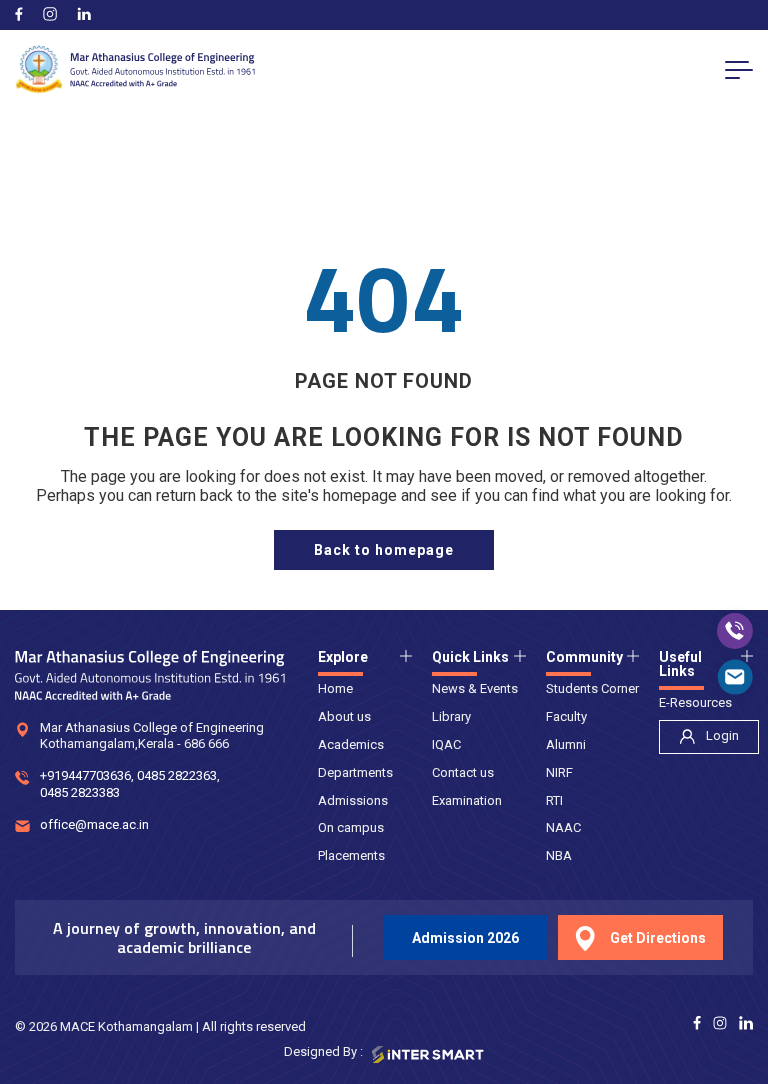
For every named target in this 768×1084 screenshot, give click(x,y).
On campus (351, 827)
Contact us (463, 772)
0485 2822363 (177, 775)
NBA (559, 855)
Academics (351, 744)
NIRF (559, 772)
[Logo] (135, 69)
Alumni (566, 744)
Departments (355, 772)
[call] (735, 631)
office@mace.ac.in (94, 824)
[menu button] (739, 69)
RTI (554, 800)
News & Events (475, 688)
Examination (467, 800)
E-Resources (695, 702)
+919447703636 (85, 775)
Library (451, 716)
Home (335, 688)
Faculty (566, 716)
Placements (351, 855)
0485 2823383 (80, 792)
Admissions (353, 800)
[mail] (735, 677)
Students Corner (592, 688)
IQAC (446, 744)
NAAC (563, 827)
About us (344, 716)
